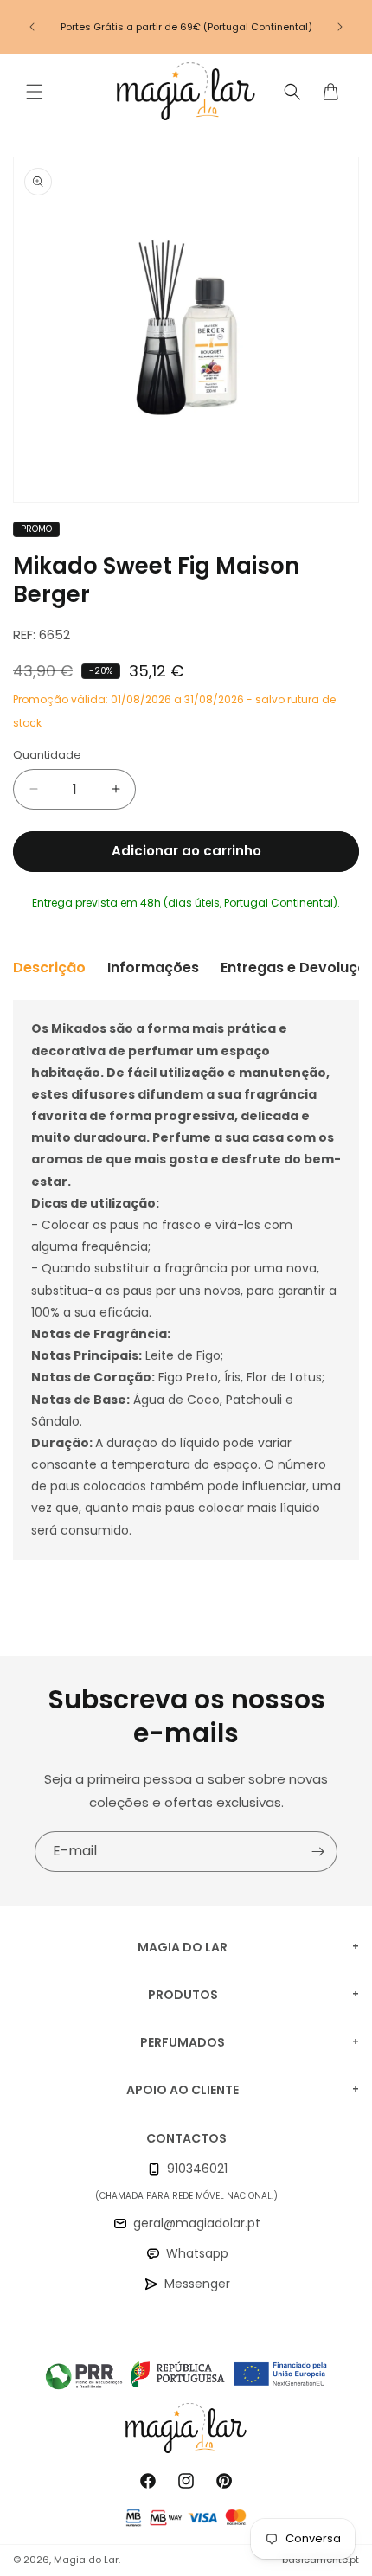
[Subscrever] (317, 1852)
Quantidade (47, 755)
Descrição (49, 968)
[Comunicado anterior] (32, 27)
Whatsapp (197, 2253)
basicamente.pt (321, 2560)
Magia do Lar (86, 2560)
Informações (153, 968)
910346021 (197, 2169)
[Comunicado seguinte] (340, 27)
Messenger (197, 2284)
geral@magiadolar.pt (197, 2223)
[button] (35, 92)
